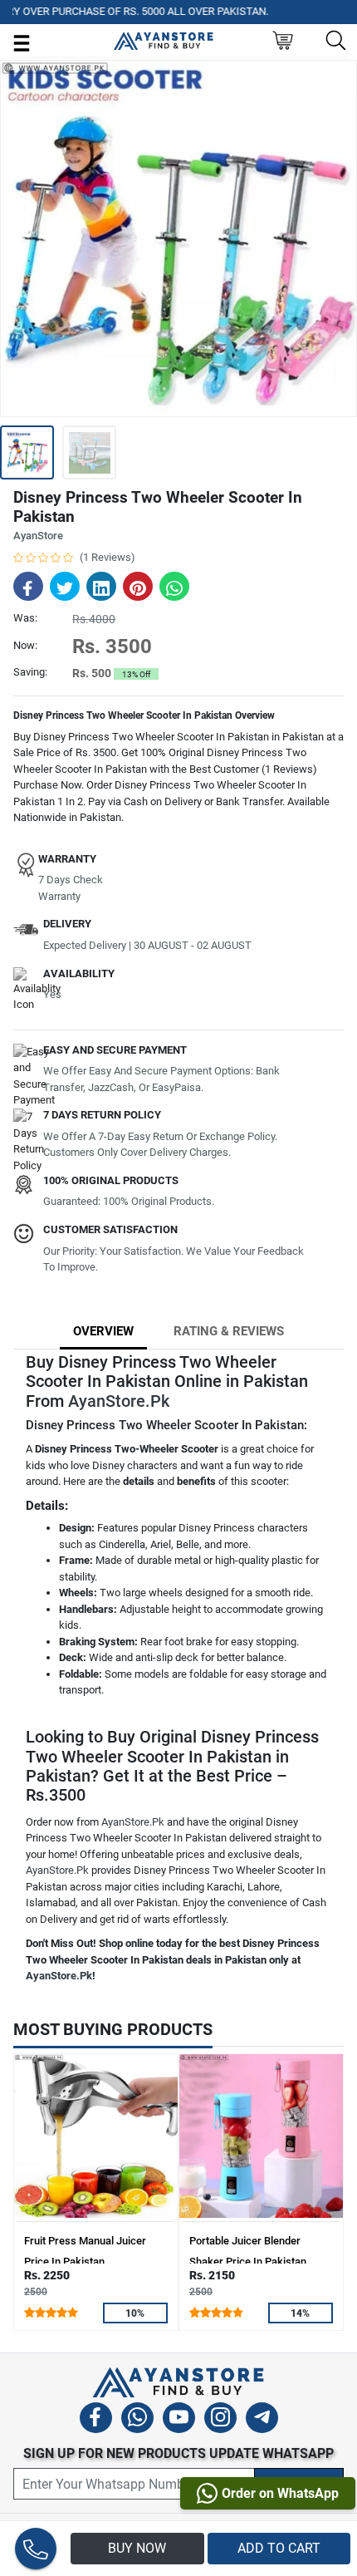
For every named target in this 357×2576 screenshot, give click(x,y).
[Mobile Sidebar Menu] (22, 42)
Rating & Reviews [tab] (229, 1331)
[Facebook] (96, 2420)
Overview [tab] (103, 1331)
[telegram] (262, 2420)
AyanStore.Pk (119, 1401)
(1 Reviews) (108, 557)
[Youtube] (179, 2420)
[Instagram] (220, 2420)
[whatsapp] (137, 2420)
